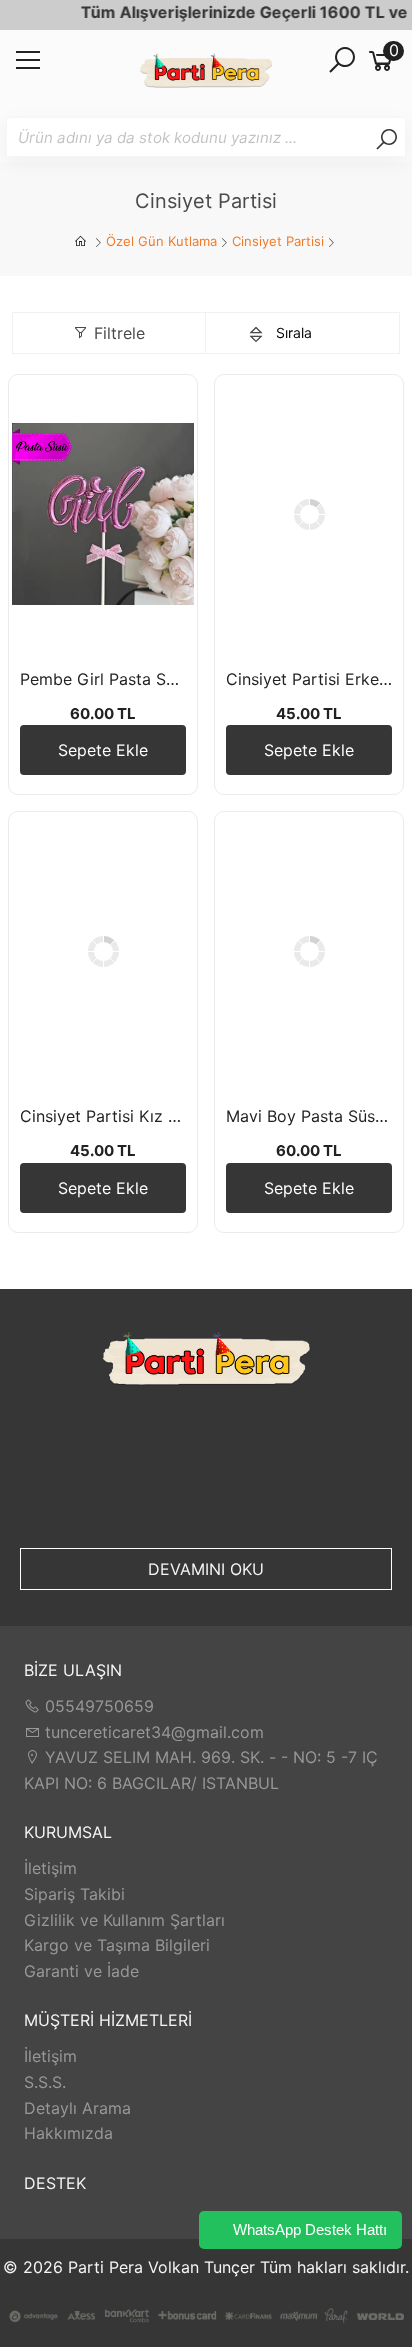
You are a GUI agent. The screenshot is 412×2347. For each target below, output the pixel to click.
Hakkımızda (68, 2133)
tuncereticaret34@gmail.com (152, 1732)
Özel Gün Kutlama (161, 241)
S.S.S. (45, 2082)
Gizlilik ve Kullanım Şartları (124, 1920)
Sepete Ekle (103, 750)
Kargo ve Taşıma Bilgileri (117, 1945)
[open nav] (28, 66)
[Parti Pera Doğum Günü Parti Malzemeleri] (206, 73)
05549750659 (97, 1706)
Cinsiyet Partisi (278, 241)
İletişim (50, 1868)
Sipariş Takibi (74, 1894)
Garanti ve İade (81, 1971)
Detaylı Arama (77, 2108)
